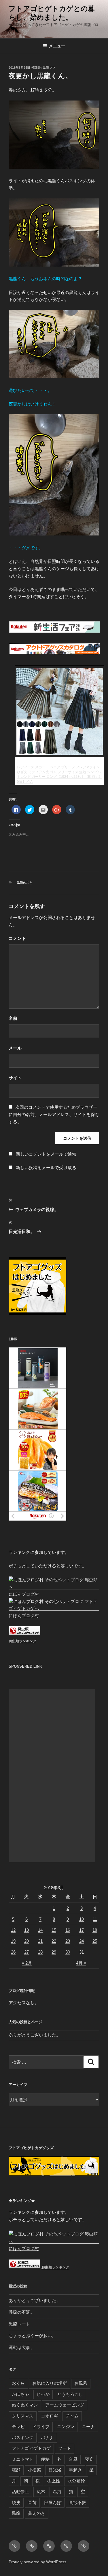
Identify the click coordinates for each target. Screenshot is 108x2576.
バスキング (23, 2438)
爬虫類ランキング (22, 1641)
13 (26, 1930)
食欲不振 (77, 2502)
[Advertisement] (52, 1776)
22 (54, 1941)
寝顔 (16, 2470)
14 (40, 1930)
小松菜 (34, 2470)
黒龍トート (19, 2324)
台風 (73, 2459)
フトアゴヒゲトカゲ (31, 2448)
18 (95, 1930)
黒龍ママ (49, 68)
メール (15, 1048)
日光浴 (55, 2470)
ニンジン (66, 2427)
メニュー (57, 46)
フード (65, 2448)
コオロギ (50, 2416)
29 (54, 1952)
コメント (17, 938)
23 (68, 1941)
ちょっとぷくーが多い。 (32, 2336)
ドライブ (41, 2427)
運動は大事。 (22, 2347)
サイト (15, 1078)
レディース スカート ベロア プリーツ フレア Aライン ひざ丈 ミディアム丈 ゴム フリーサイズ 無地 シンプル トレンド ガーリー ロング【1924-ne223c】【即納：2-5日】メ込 (59, 774)
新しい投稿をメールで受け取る (46, 1168)
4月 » (81, 1963)
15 (54, 1930)
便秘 (45, 2459)
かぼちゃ (20, 2394)
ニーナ (88, 2427)
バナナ (47, 2438)
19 (13, 1941)
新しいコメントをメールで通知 (46, 1154)
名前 (13, 1018)
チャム (72, 2416)
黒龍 (16, 2513)
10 (82, 1919)
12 (13, 1930)
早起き (75, 2470)
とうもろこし (70, 2394)
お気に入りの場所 (50, 2383)
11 (95, 1919)
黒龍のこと (25, 883)
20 (26, 1941)
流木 (41, 2492)
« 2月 (27, 1963)
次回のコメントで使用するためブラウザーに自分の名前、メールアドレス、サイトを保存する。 (54, 1114)
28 (40, 1952)
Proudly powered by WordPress (37, 2562)
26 (13, 1952)
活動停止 (20, 2492)
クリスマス (23, 2416)
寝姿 (89, 2459)
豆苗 (32, 2502)
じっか (43, 2394)
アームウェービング (65, 2405)
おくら (18, 2383)
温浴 (57, 2492)
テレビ (18, 2427)
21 (40, 1941)
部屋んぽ (53, 2502)
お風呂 (81, 2383)
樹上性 (54, 2481)
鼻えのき (37, 2513)
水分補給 (76, 2481)
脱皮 (16, 2502)
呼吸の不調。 (22, 2312)
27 (26, 1952)
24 (82, 1941)
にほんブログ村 (24, 1594)
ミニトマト (23, 2459)
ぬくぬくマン (25, 2405)
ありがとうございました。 (35, 2035)
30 (68, 1952)
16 (68, 1930)
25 (95, 1941)
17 (82, 1930)
